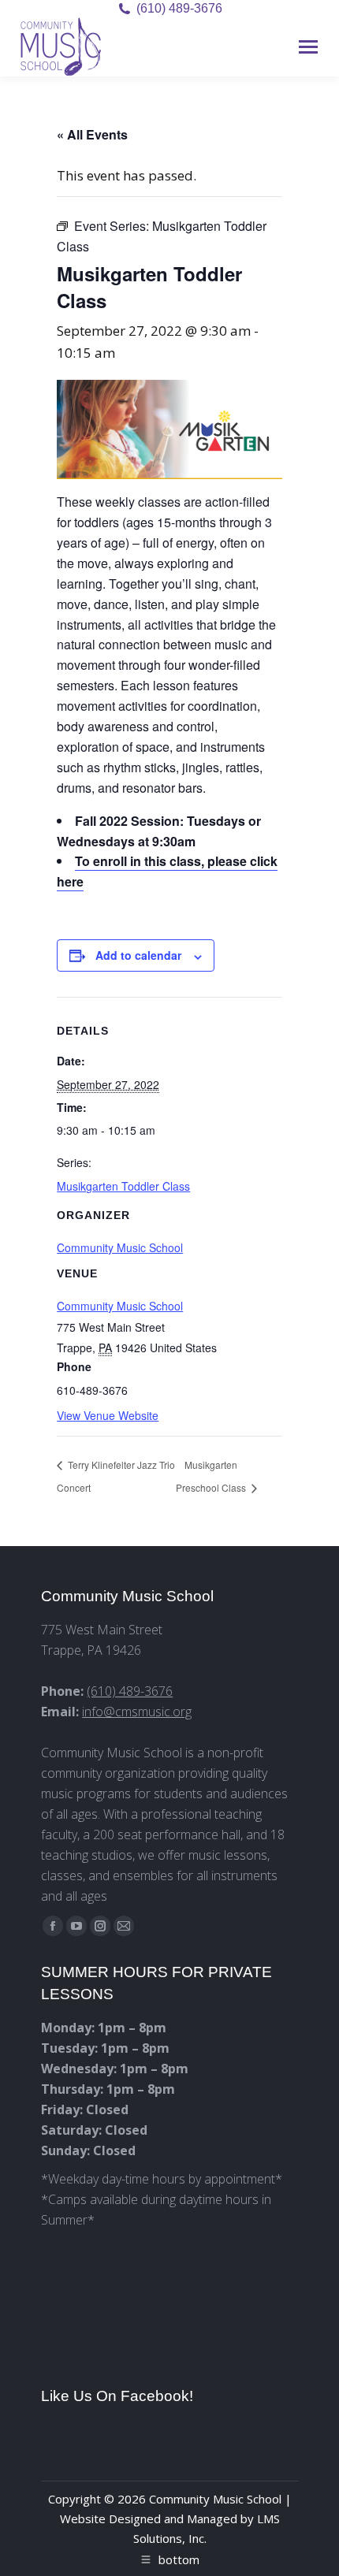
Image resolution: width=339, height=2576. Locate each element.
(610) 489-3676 (179, 8)
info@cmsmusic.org (137, 1712)
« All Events (92, 134)
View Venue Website (108, 1415)
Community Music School (120, 1306)
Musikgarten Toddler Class (123, 1186)
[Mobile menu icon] (308, 47)
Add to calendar (138, 955)
